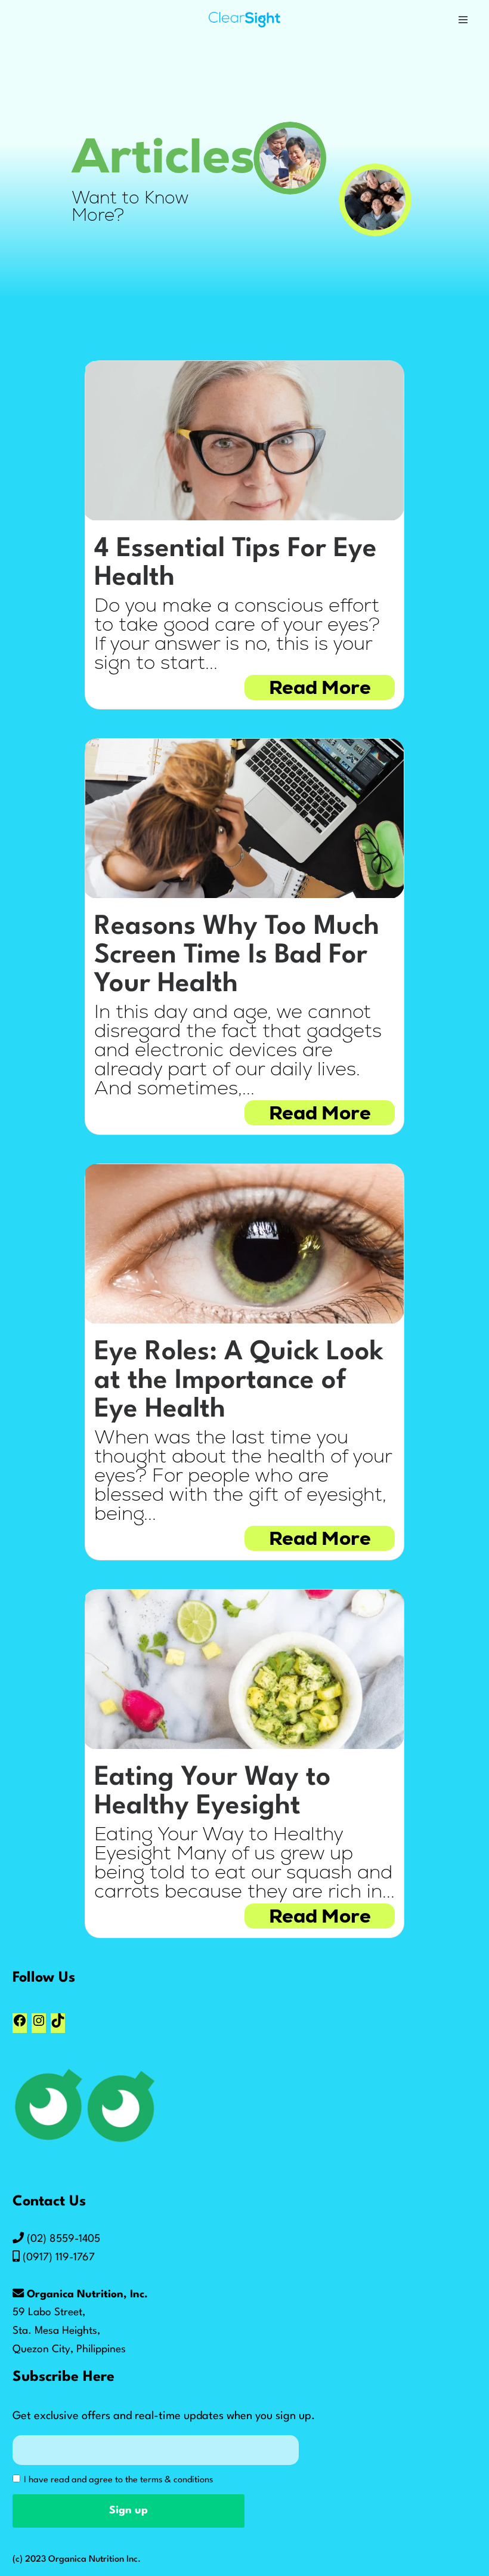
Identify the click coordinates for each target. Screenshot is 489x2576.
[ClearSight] (244, 20)
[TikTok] (58, 2026)
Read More (320, 687)
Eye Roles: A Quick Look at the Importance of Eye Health (239, 1381)
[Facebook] (20, 2026)
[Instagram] (39, 2026)
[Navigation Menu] (463, 20)
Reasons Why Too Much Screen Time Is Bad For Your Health (237, 956)
